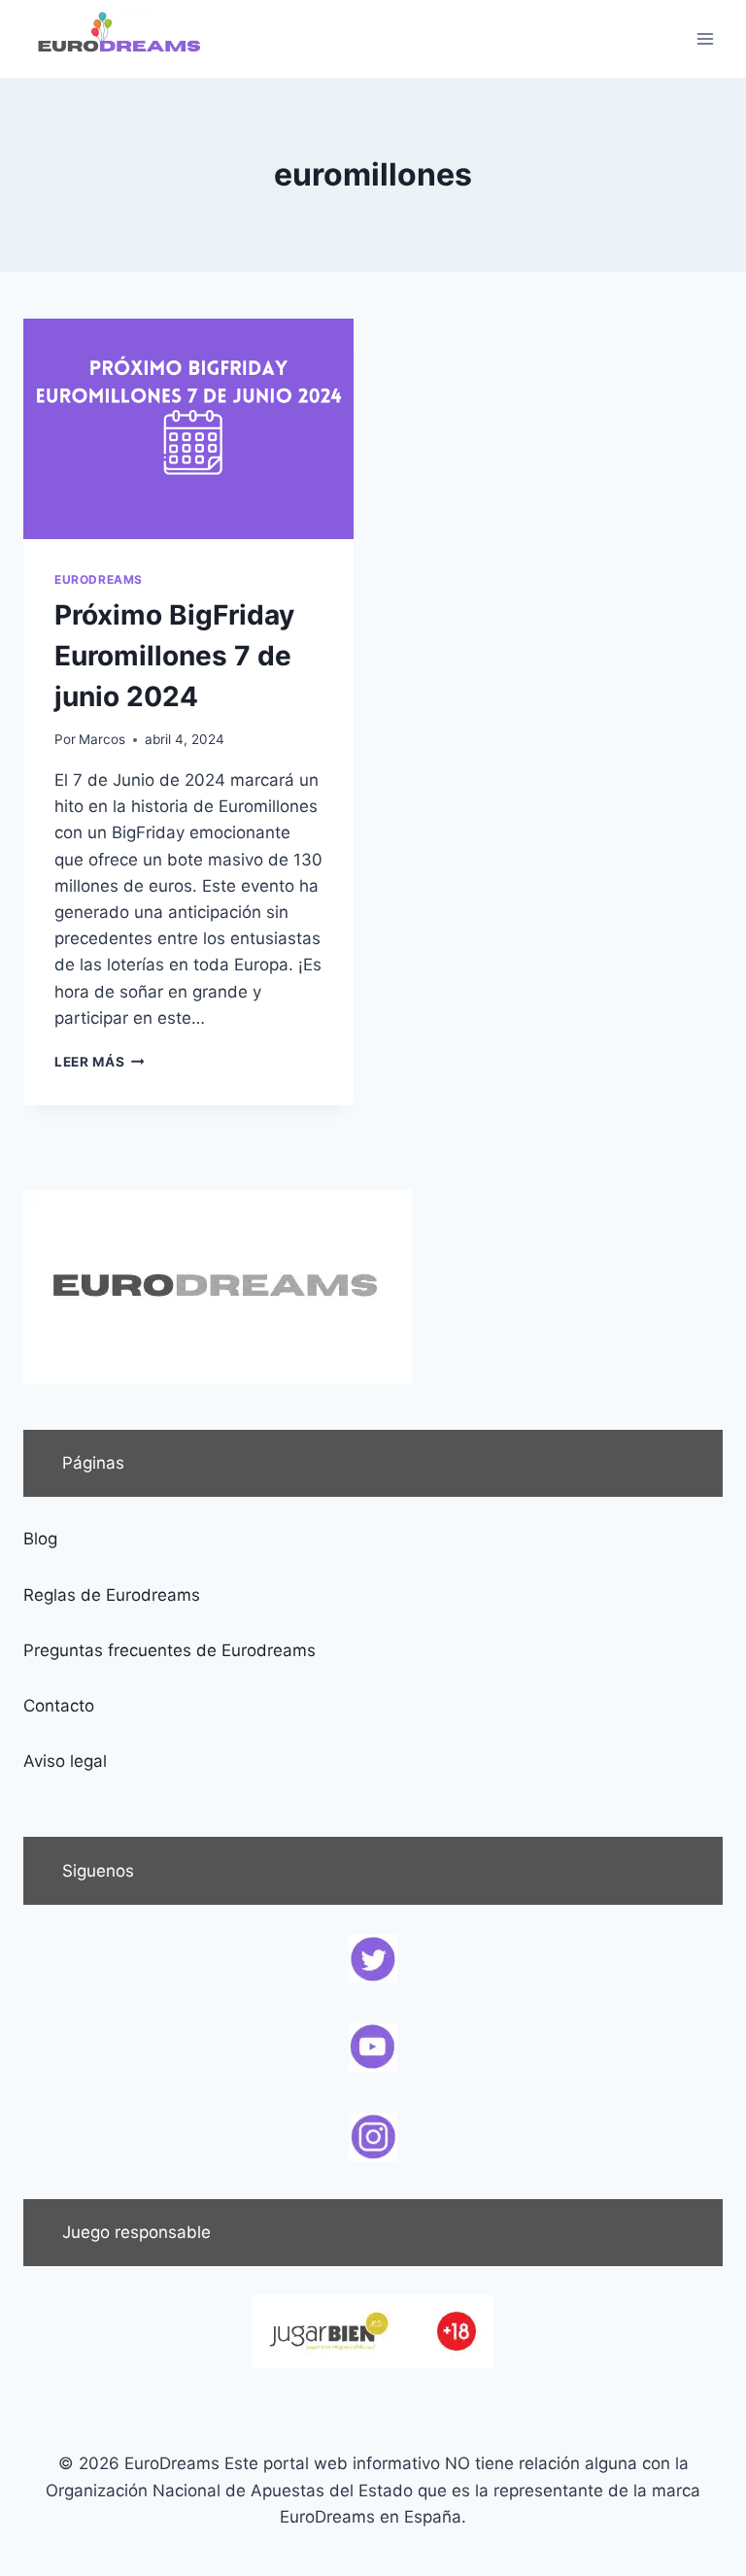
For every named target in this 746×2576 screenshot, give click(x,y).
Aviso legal (65, 1761)
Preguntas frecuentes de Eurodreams (170, 1650)
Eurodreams (99, 579)
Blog (40, 1539)
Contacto (59, 1706)
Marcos (102, 739)
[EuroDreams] (120, 39)
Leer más (100, 1062)
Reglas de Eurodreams (112, 1595)
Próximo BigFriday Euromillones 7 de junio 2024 (174, 656)
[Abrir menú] (705, 38)
